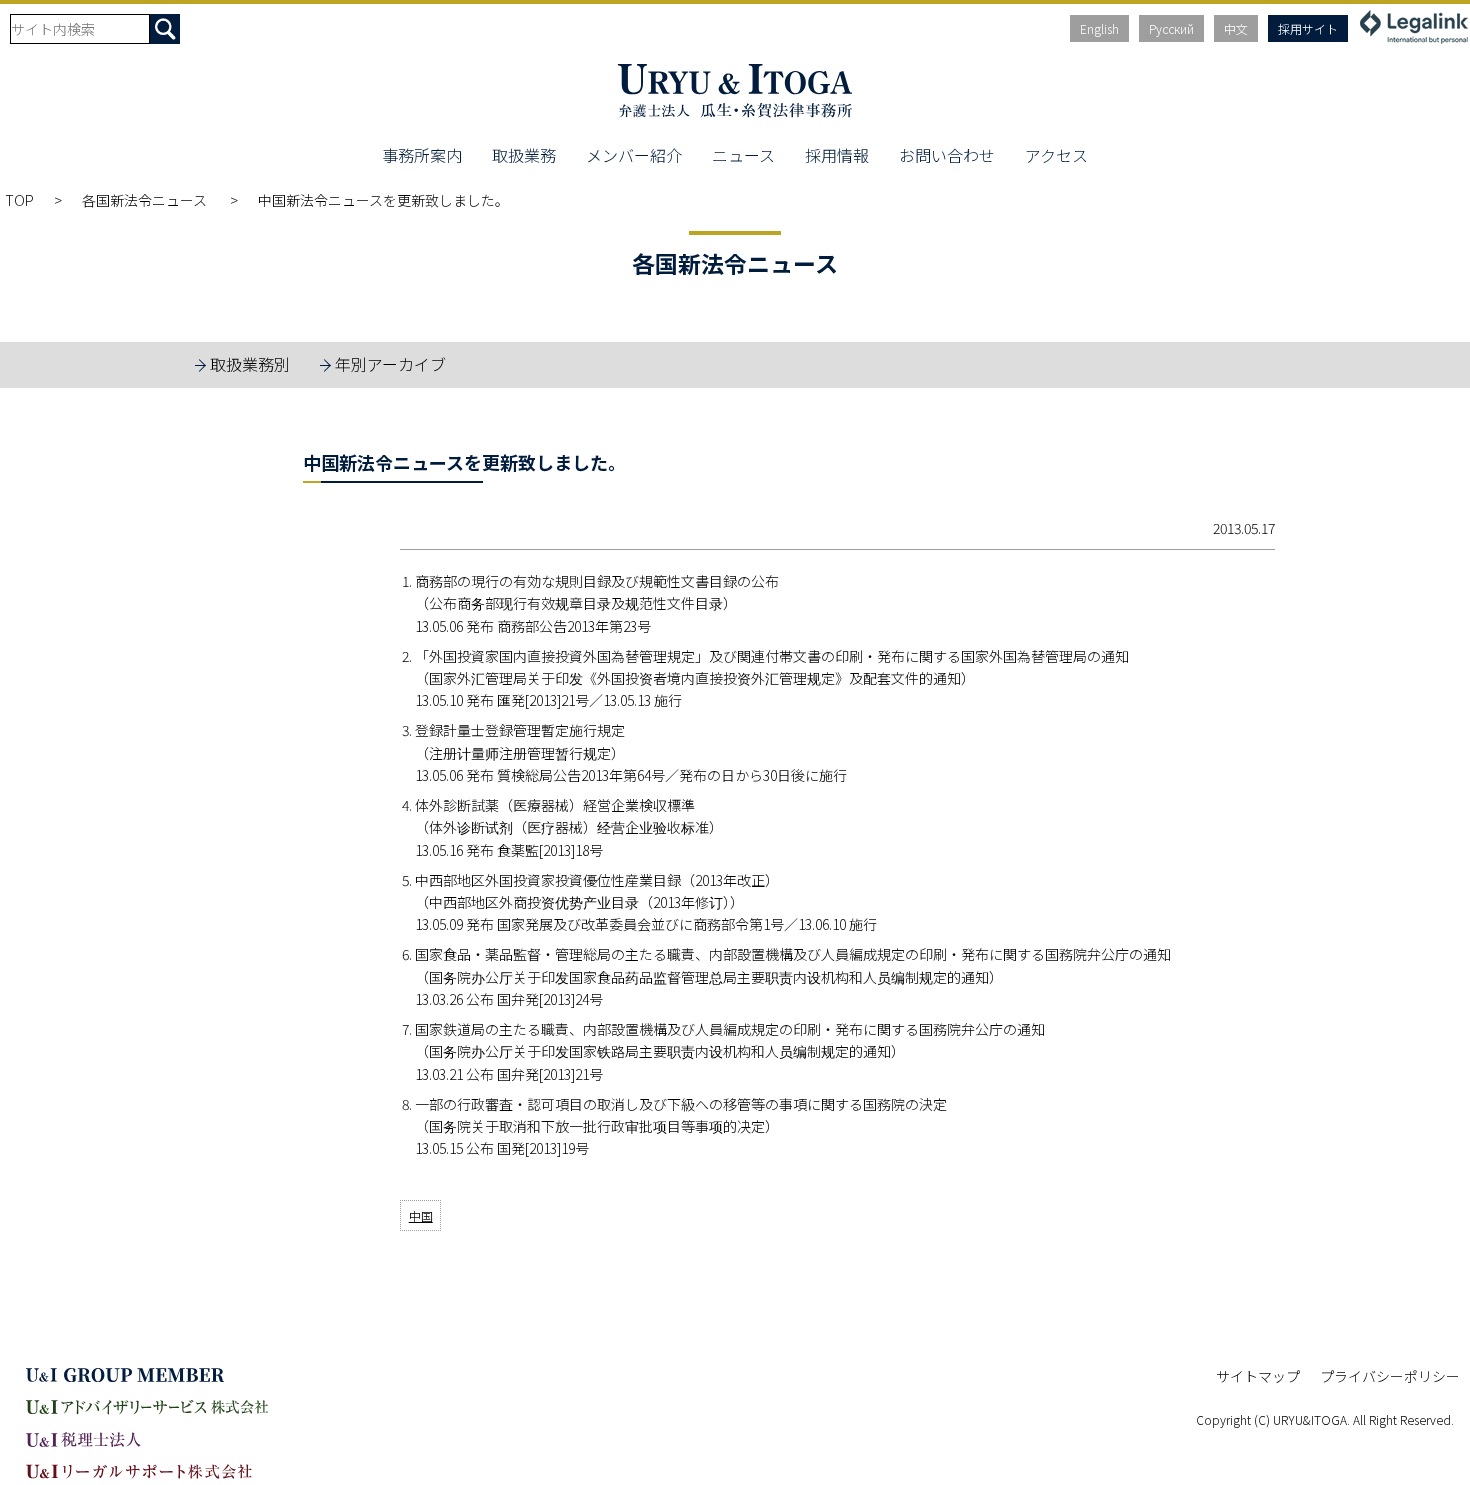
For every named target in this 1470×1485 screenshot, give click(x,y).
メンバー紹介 (634, 155)
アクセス (1056, 155)
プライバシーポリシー (1390, 1376)
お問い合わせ (947, 155)
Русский (1171, 28)
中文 (1236, 28)
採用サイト (1308, 28)
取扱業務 (524, 155)
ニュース (743, 155)
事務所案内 (422, 155)
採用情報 (837, 155)
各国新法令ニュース (146, 200)
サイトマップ (1258, 1376)
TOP (19, 200)
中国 (421, 1215)
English (1099, 28)
